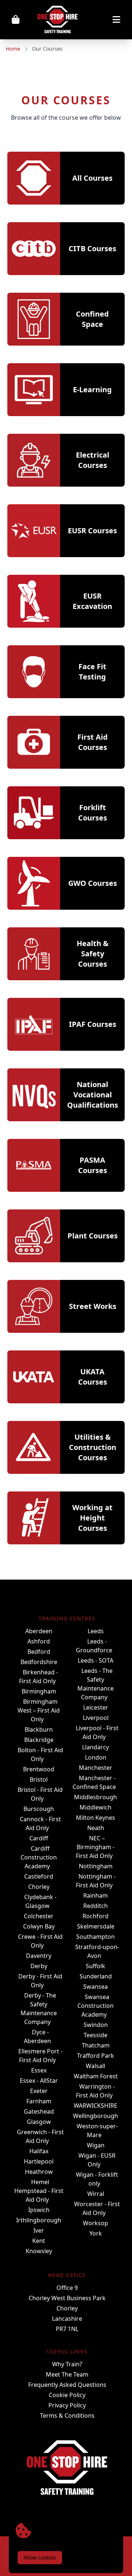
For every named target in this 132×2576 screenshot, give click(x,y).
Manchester (96, 1768)
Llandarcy (96, 1747)
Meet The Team (67, 2374)
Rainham (96, 1895)
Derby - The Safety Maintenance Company (39, 2009)
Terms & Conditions (67, 2416)
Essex (39, 2070)
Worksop (96, 2223)
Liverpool (96, 1718)
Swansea (96, 1987)
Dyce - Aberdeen (37, 2036)
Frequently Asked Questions (67, 2385)
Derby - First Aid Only (40, 1981)
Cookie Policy (67, 2395)
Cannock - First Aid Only (40, 1823)
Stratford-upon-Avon (97, 1951)
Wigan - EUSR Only (97, 2160)
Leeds (96, 1631)
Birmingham (39, 1691)
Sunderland (96, 1976)
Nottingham (96, 1866)
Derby (39, 1966)
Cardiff (39, 1838)
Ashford (39, 1641)
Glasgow (39, 2122)
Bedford (39, 1652)
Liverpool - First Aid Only (97, 1732)
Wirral (96, 2194)
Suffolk (96, 1966)
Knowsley (39, 2251)
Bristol (39, 1779)
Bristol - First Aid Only (40, 1794)
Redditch (96, 1906)
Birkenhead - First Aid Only (38, 1677)
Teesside (96, 2035)
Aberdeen (39, 1631)
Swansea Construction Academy (96, 2006)
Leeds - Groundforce (94, 1646)
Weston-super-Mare (97, 2131)
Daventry (39, 1956)
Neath (96, 1828)
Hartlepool (39, 2161)
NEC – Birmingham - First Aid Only (95, 1847)
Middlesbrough (96, 1797)
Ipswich (39, 2210)
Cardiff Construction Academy (39, 1857)
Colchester (39, 1916)
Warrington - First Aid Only (96, 2091)
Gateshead (39, 2111)
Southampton (96, 1937)
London (96, 1757)
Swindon (96, 2025)
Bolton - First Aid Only (40, 1754)
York (96, 2233)
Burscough (39, 1809)
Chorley (39, 1887)
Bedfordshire (39, 1662)
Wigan (96, 2145)
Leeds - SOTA (96, 1660)
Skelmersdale (96, 1926)
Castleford (39, 1876)
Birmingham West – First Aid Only (39, 1710)
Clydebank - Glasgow (40, 1901)
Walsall (96, 2066)
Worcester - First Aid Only (97, 2208)
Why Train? (67, 2364)
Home (13, 49)
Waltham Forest (96, 2076)
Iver (39, 2230)
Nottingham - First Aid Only (96, 1881)
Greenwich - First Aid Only (40, 2136)
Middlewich (96, 1807)
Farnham (39, 2101)
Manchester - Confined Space (94, 1782)
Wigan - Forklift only (97, 2179)
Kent (39, 2241)
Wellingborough (96, 2116)
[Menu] (107, 20)
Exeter (39, 2091)
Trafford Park (96, 2056)
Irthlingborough (39, 2220)
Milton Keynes (96, 1818)
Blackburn (39, 1729)
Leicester (96, 1707)
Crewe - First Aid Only (40, 1941)
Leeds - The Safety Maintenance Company (96, 1684)
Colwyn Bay (39, 1926)
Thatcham (96, 2045)
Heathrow (39, 2172)
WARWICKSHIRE (96, 2106)
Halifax (39, 2151)
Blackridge (39, 1740)
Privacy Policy (67, 2405)
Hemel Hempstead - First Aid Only (39, 2191)
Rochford (96, 1916)
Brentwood (39, 1769)
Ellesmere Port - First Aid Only (40, 2056)
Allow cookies (40, 2557)
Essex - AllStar (39, 2081)
